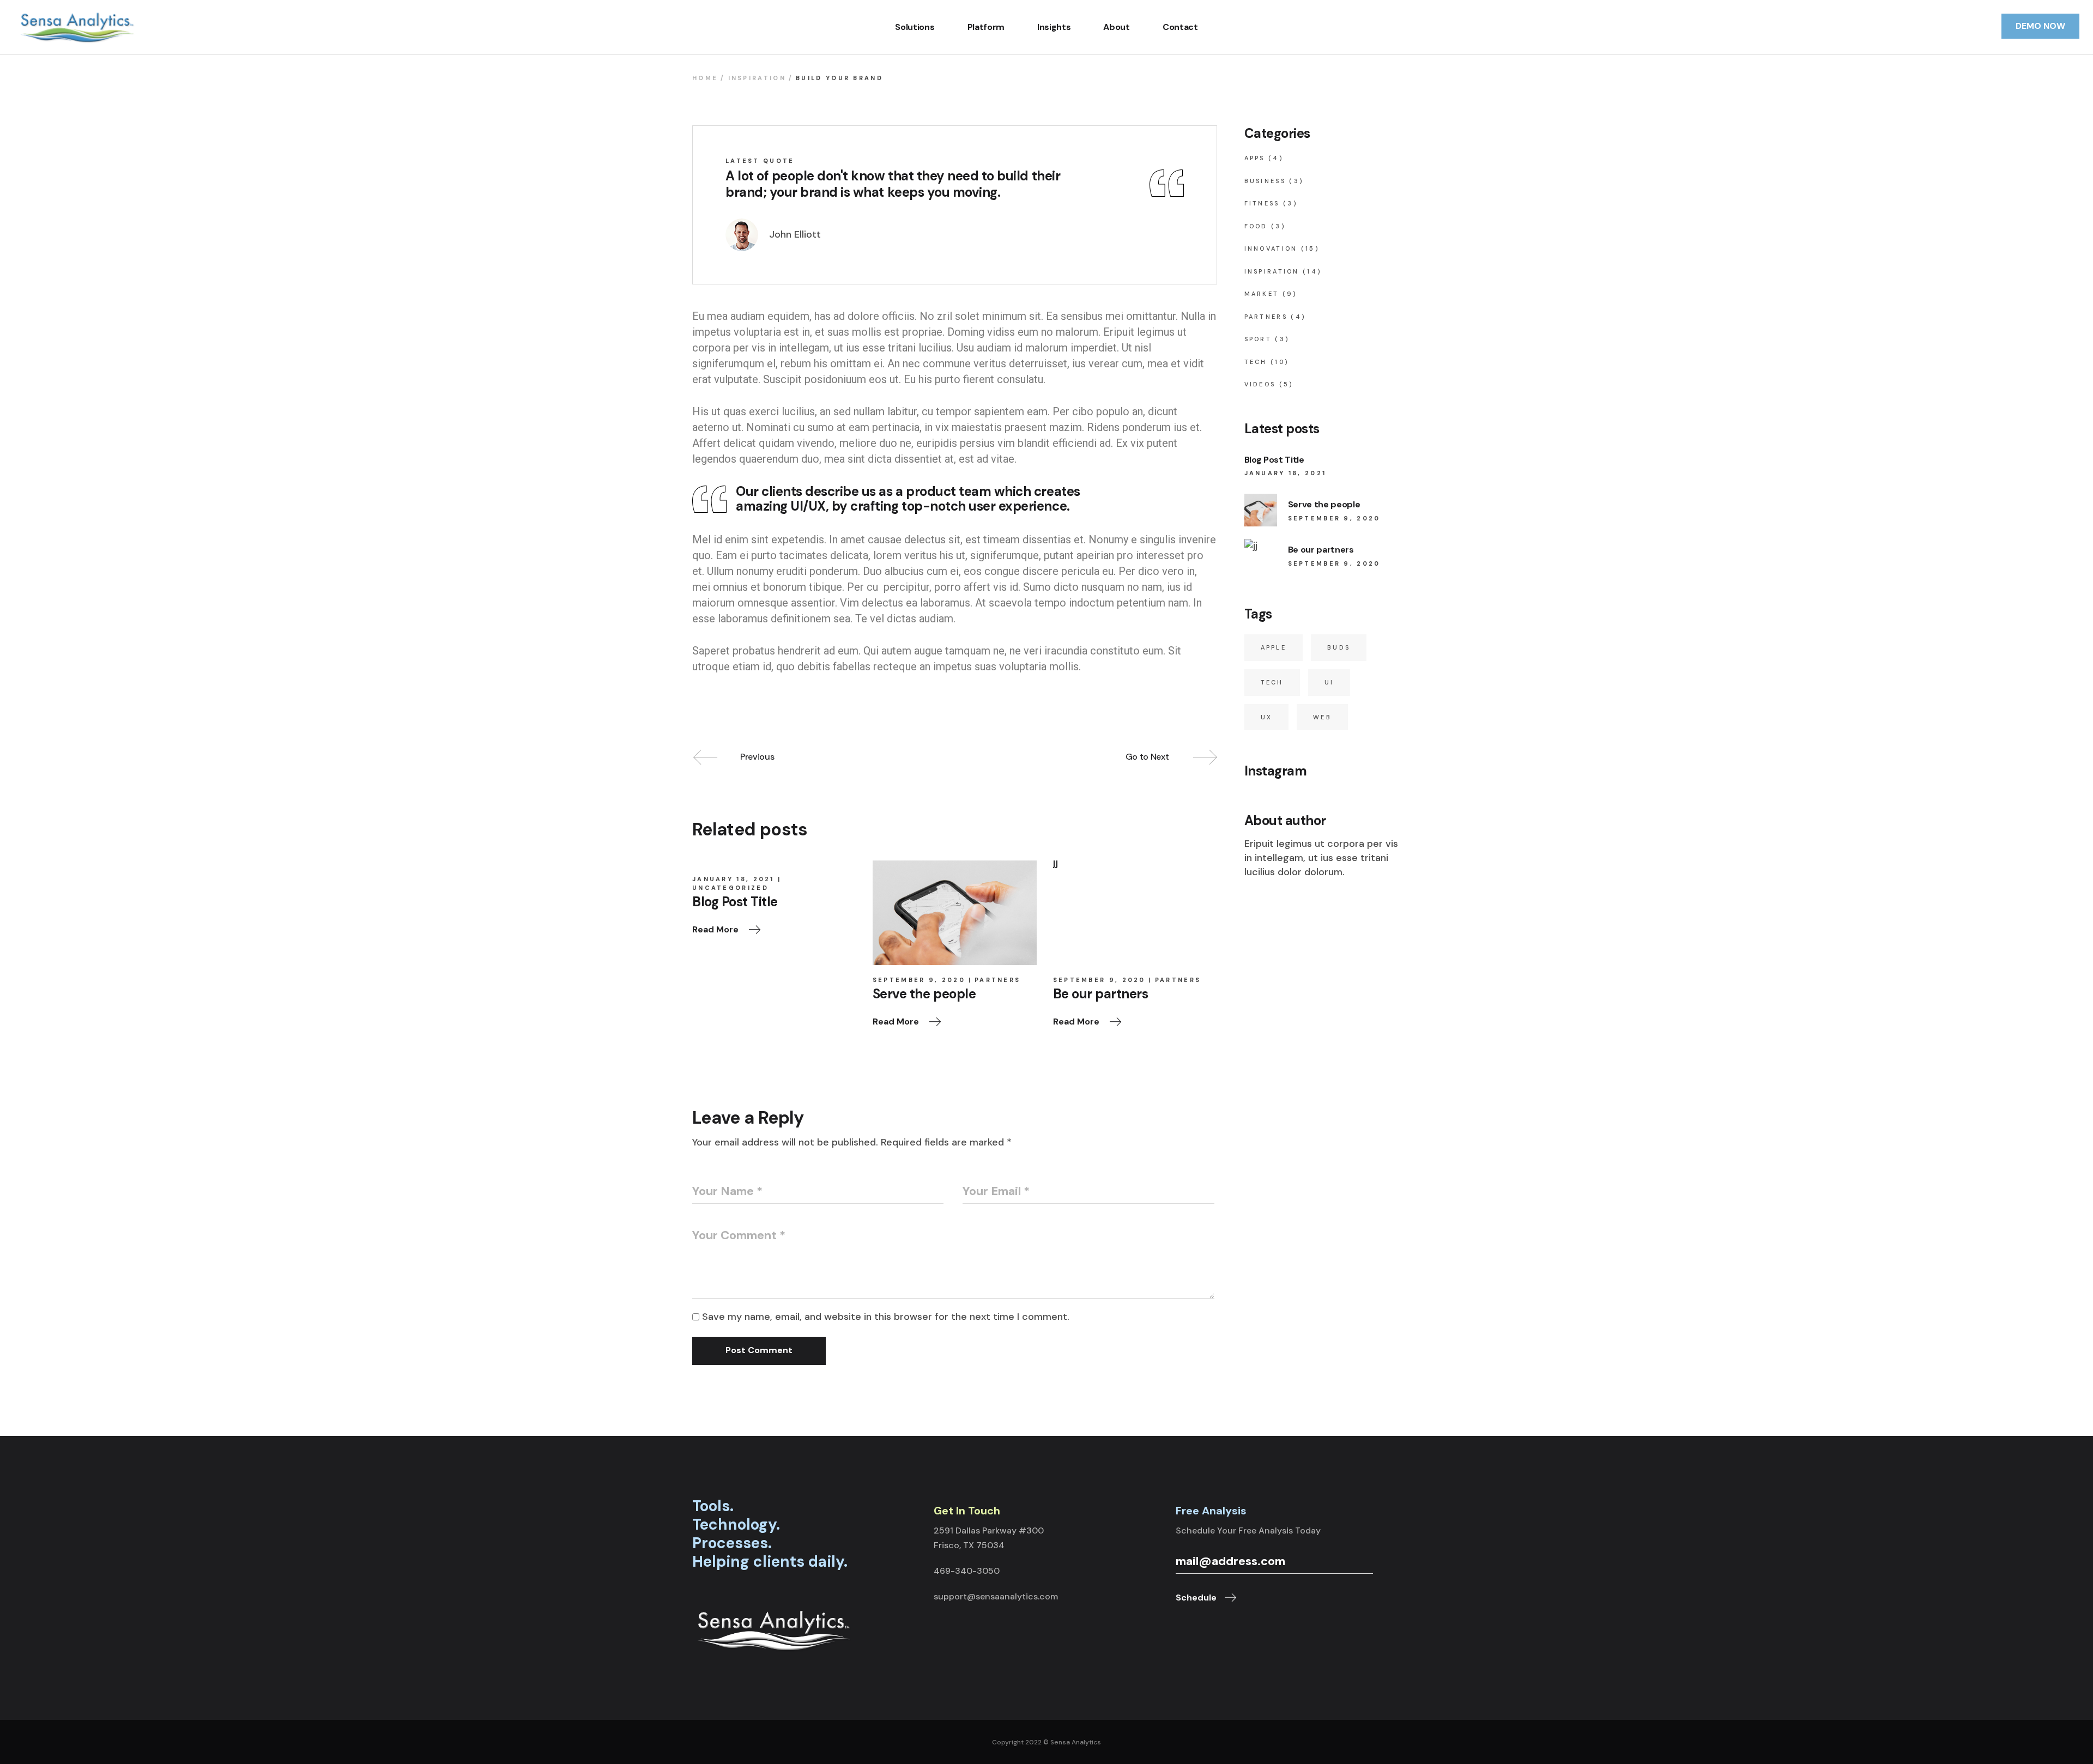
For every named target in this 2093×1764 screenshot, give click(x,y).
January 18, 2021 (733, 879)
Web (1322, 717)
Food (1256, 226)
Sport (1258, 339)
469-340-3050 (967, 1571)
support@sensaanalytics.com (996, 1596)
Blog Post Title (1274, 460)
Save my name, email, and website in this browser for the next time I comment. (886, 1317)
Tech (1256, 362)
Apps (1255, 158)
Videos (1260, 384)
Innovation (1271, 248)
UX (1267, 717)
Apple (1274, 647)
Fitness (1262, 203)
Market (1262, 294)
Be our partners (1321, 550)
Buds (1339, 647)
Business (1265, 181)
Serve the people (1324, 504)
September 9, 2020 (919, 980)
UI (1329, 682)
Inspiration (757, 78)
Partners (997, 980)
